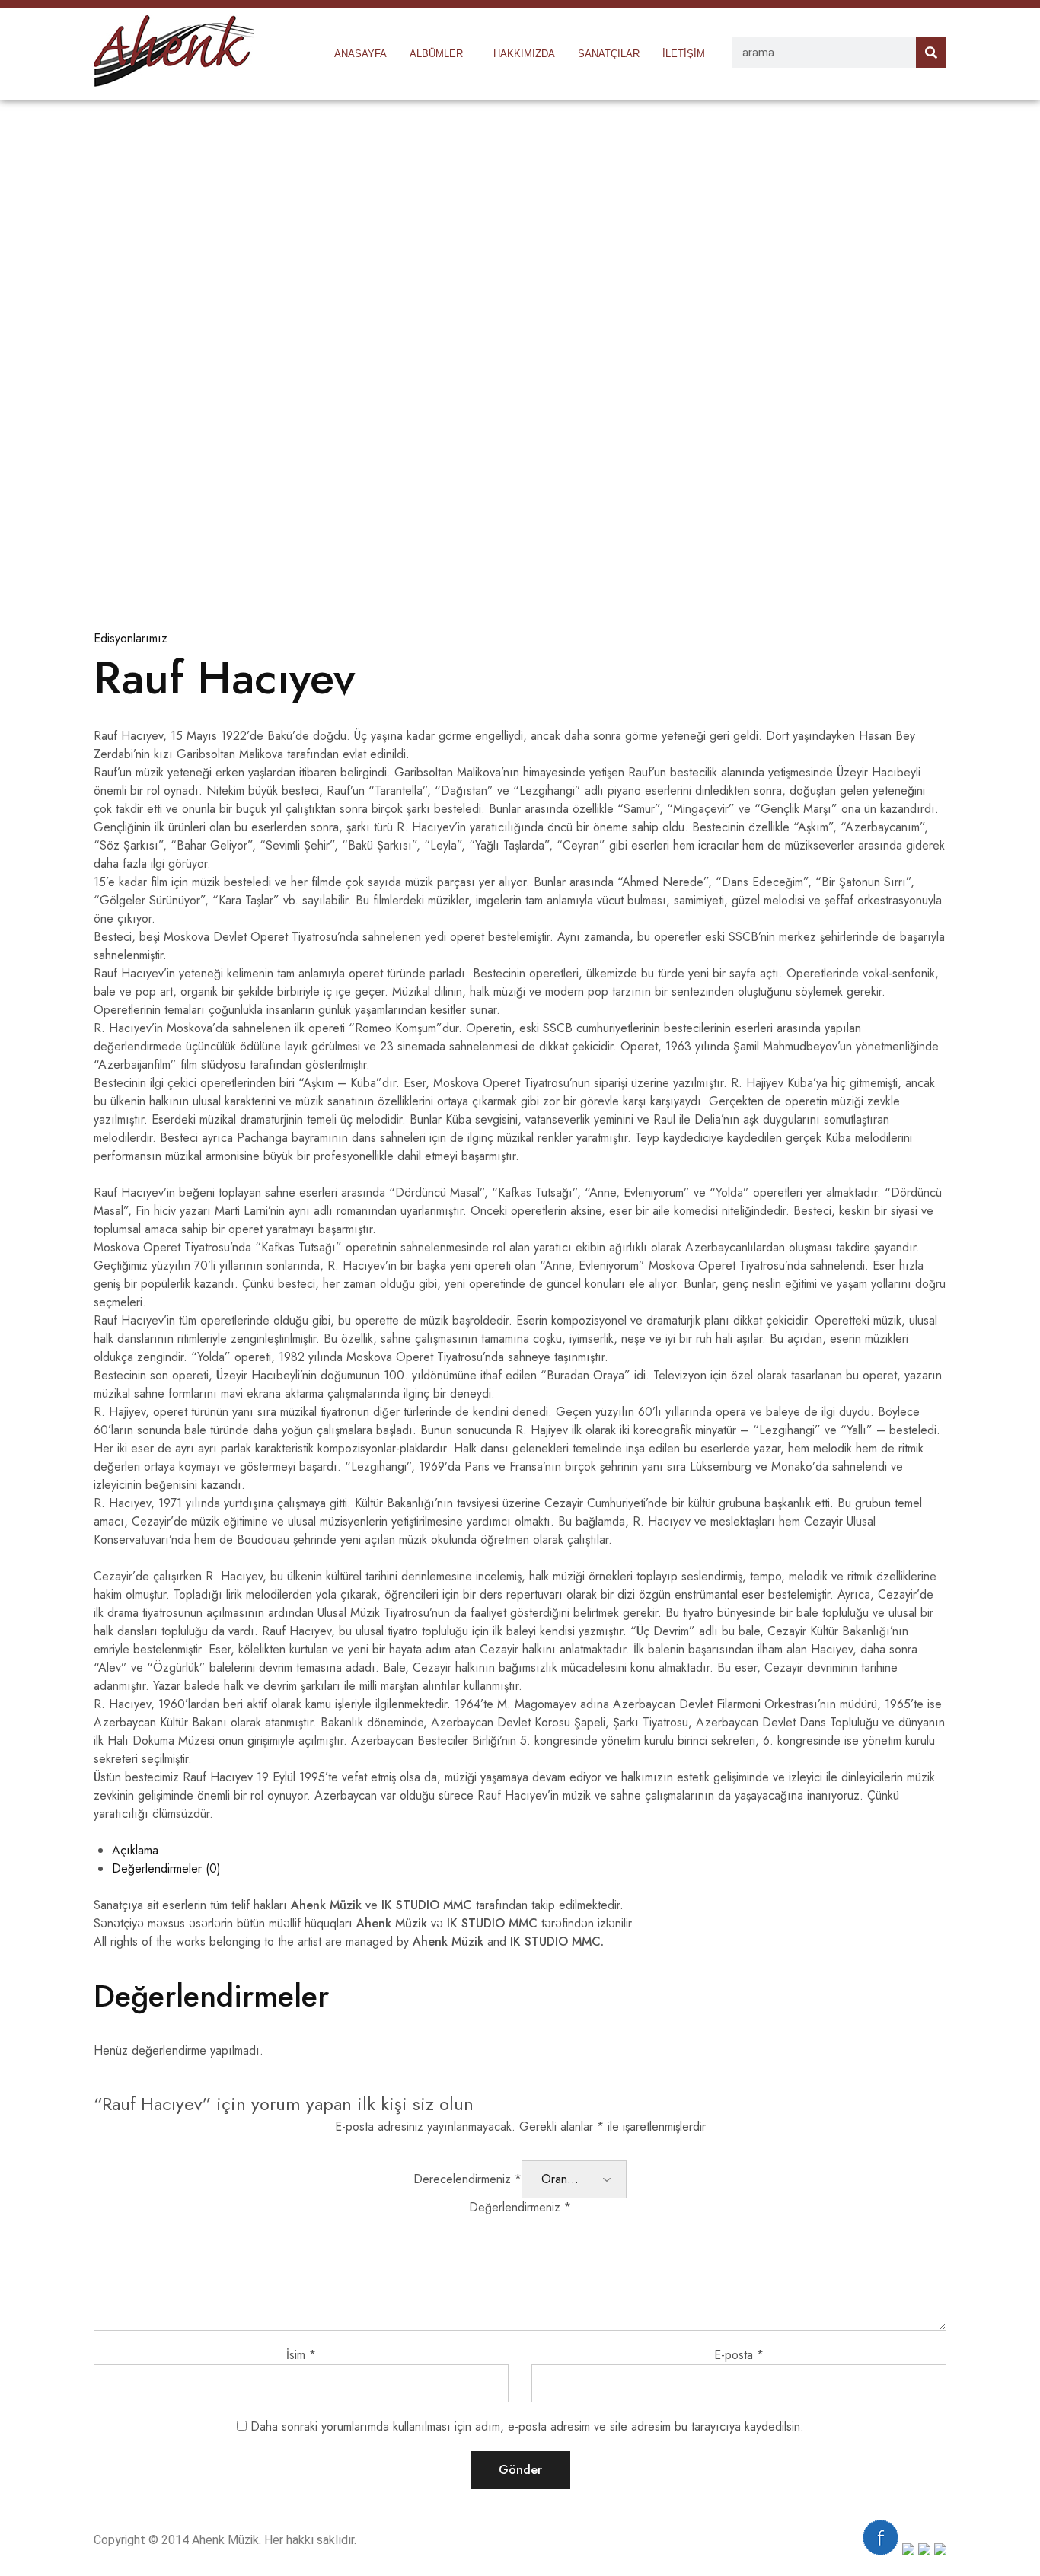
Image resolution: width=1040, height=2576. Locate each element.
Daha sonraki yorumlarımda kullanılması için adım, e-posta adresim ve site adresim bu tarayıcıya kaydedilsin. (527, 2426)
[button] (440, 54)
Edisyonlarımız (131, 638)
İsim (301, 2355)
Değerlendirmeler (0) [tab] (166, 1868)
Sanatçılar (609, 54)
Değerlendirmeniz (520, 2207)
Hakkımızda (524, 54)
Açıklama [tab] (135, 1850)
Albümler (436, 54)
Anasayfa (360, 54)
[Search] (931, 53)
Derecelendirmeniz (467, 2179)
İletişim (684, 54)
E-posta (739, 2355)
